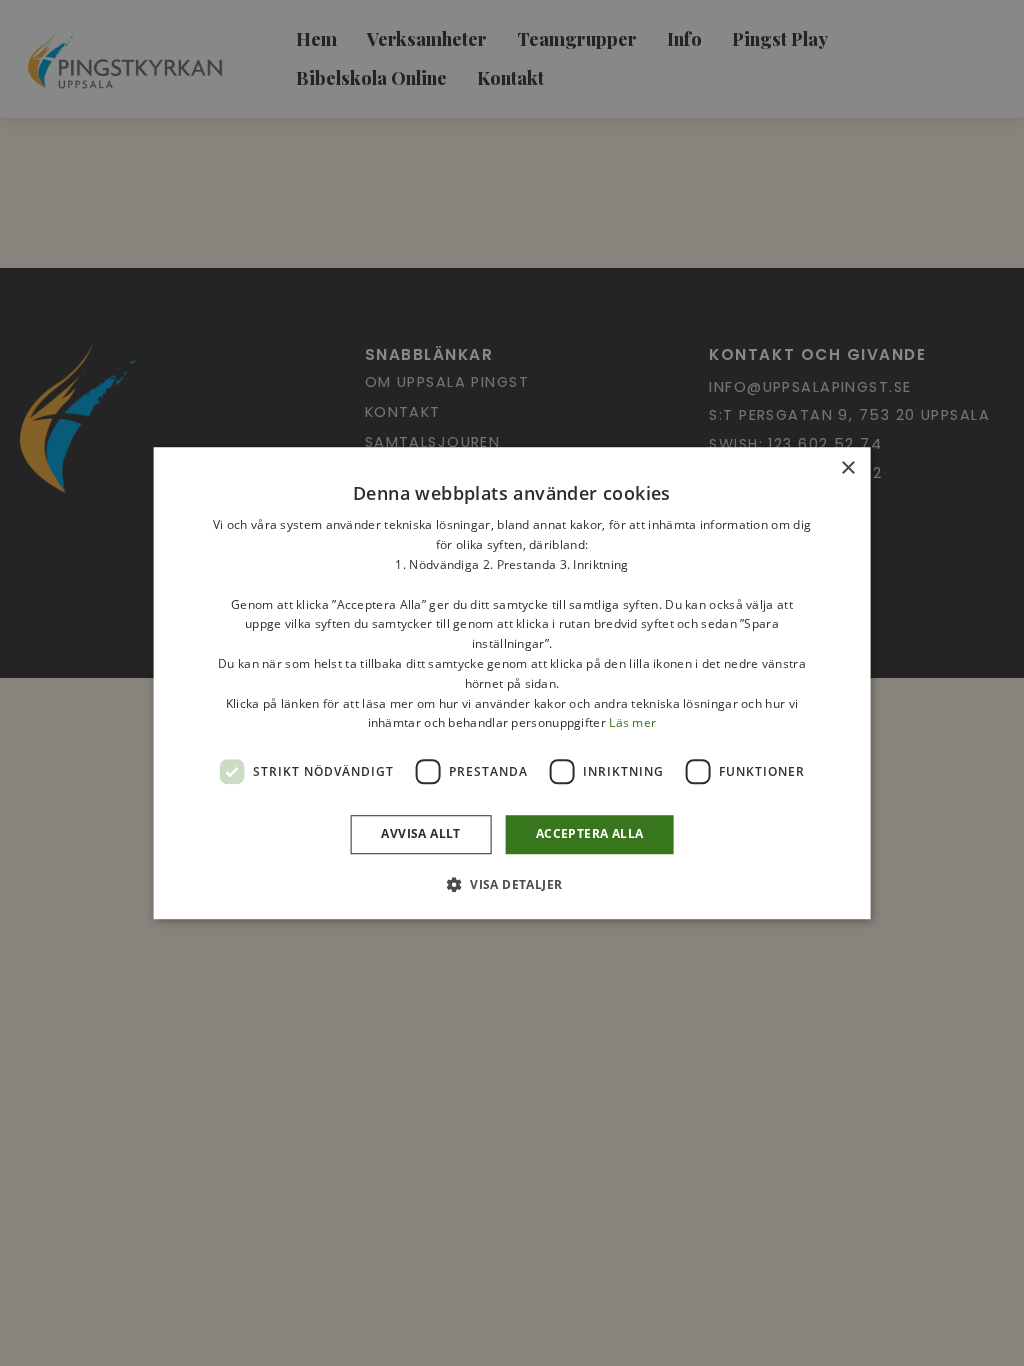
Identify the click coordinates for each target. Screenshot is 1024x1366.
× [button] (847, 468)
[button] (512, 884)
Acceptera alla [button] (590, 833)
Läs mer (632, 723)
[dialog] (512, 683)
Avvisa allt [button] (420, 833)
